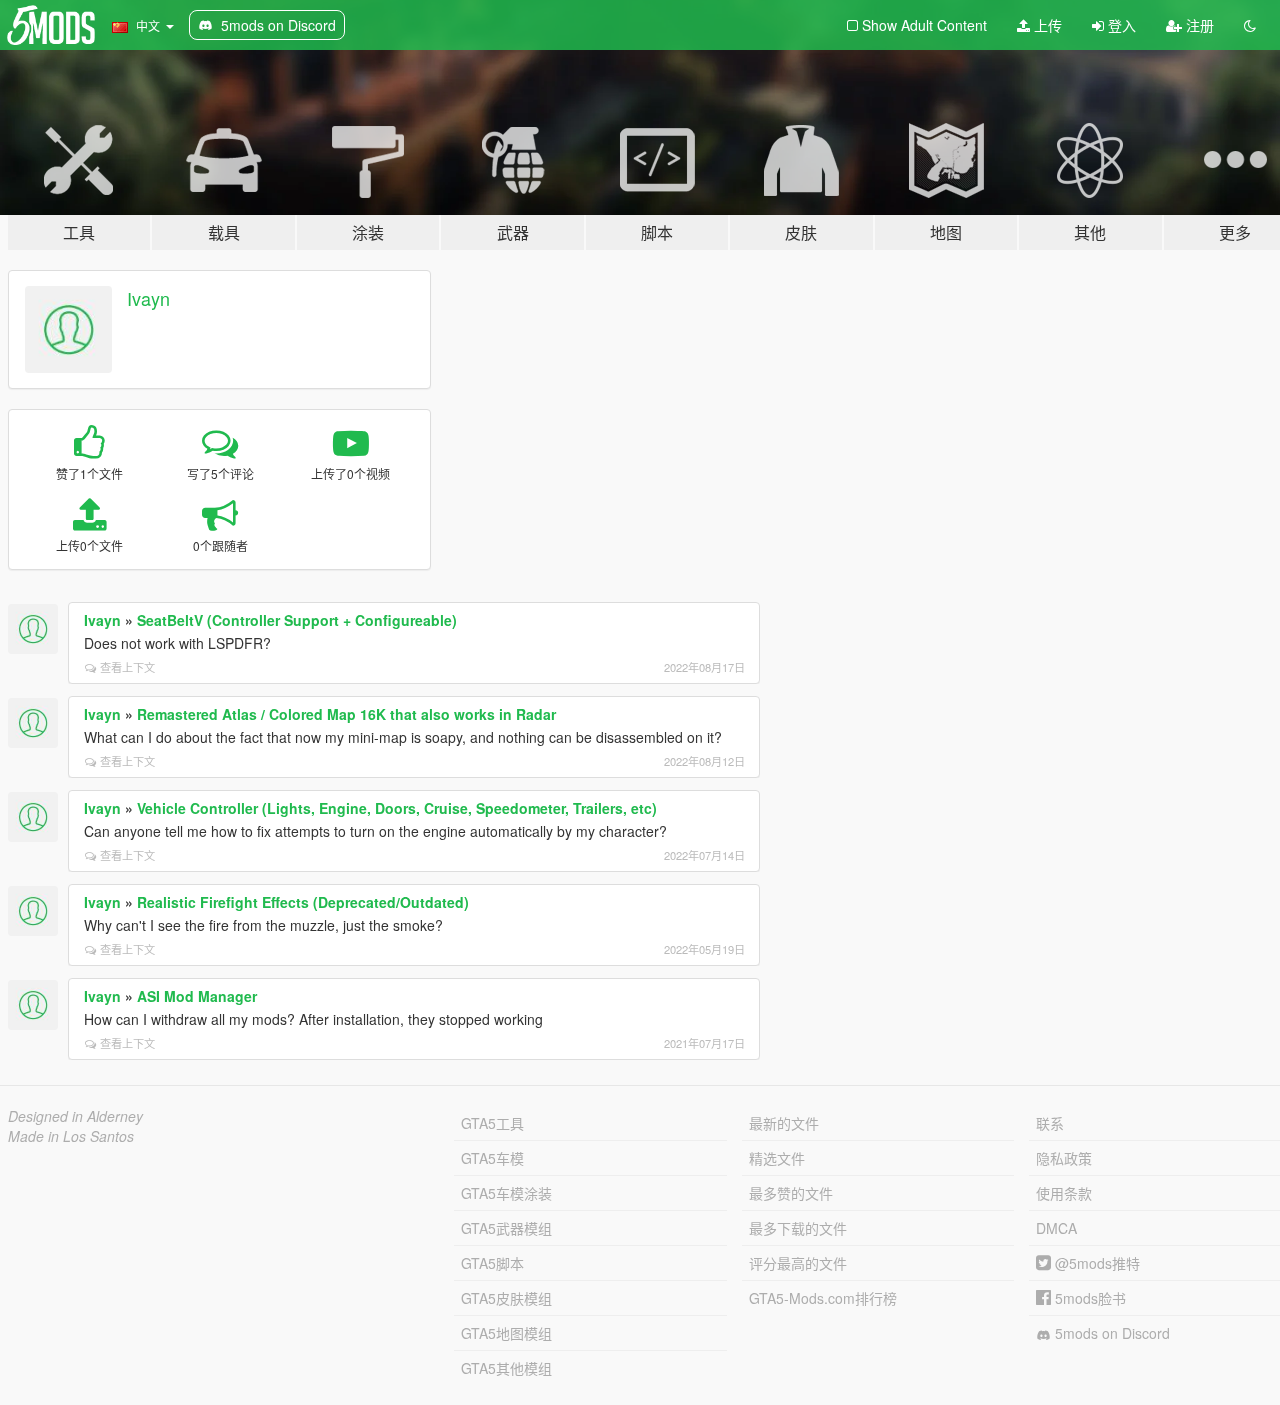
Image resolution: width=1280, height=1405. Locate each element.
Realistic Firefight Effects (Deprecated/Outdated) (303, 902)
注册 (1198, 25)
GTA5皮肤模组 (506, 1298)
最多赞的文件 (791, 1193)
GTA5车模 (492, 1158)
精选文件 (777, 1158)
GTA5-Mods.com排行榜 (823, 1298)
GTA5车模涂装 (506, 1193)
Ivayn (148, 298)
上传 (1046, 25)
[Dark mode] (1250, 25)
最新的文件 (784, 1123)
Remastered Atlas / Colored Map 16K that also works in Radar (346, 714)
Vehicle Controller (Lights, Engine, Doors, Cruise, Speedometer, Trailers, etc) (397, 808)
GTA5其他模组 (506, 1368)
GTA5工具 (492, 1123)
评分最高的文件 (798, 1263)
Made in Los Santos (71, 1136)
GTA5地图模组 (506, 1333)
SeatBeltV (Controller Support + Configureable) (297, 620)
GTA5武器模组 (506, 1228)
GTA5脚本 (492, 1263)
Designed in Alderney (75, 1116)
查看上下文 (127, 667)
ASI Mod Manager (197, 996)
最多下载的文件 (798, 1228)
